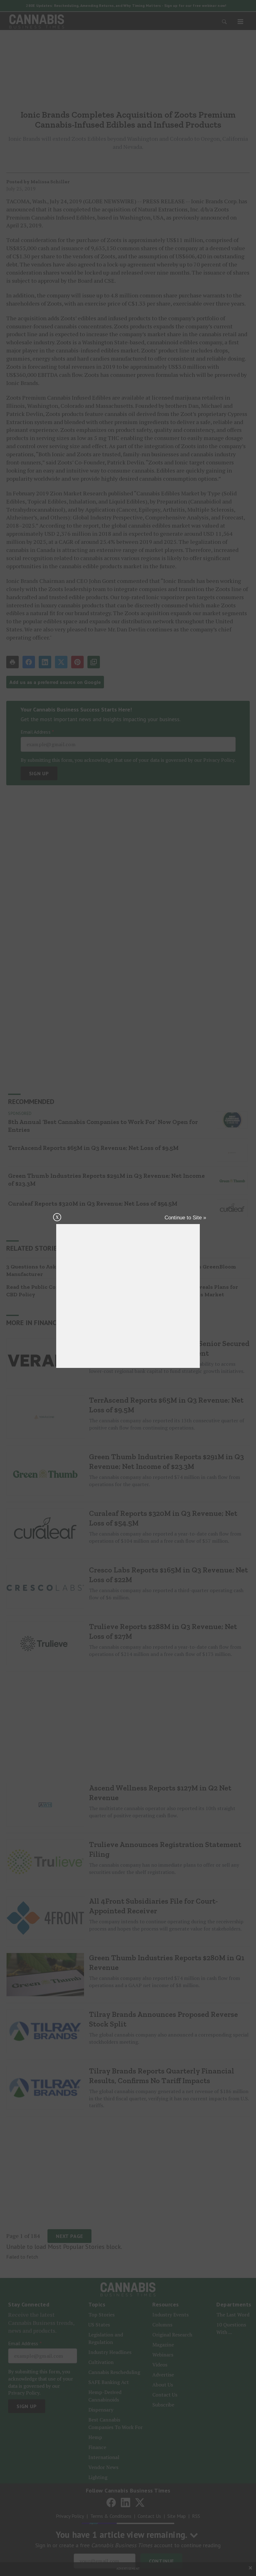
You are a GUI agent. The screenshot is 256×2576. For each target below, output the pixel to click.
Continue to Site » (185, 1218)
